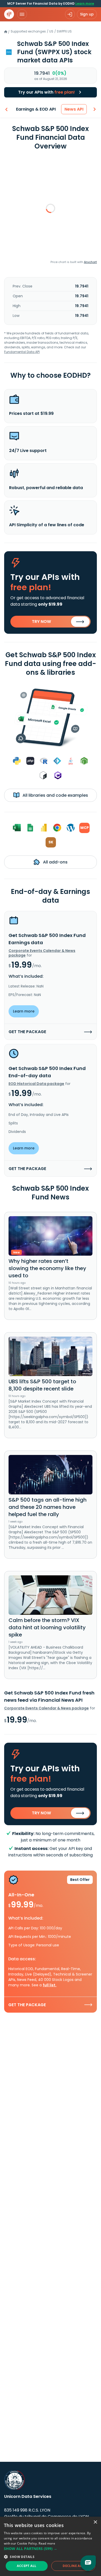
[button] (51, 2549)
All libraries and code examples (55, 795)
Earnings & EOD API (36, 109)
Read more (47, 2543)
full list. (50, 1985)
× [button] (95, 2522)
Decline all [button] (73, 2566)
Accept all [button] (27, 2566)
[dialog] (51, 2546)
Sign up (87, 14)
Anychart (90, 262)
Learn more (85, 3)
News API (74, 109)
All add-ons (55, 862)
